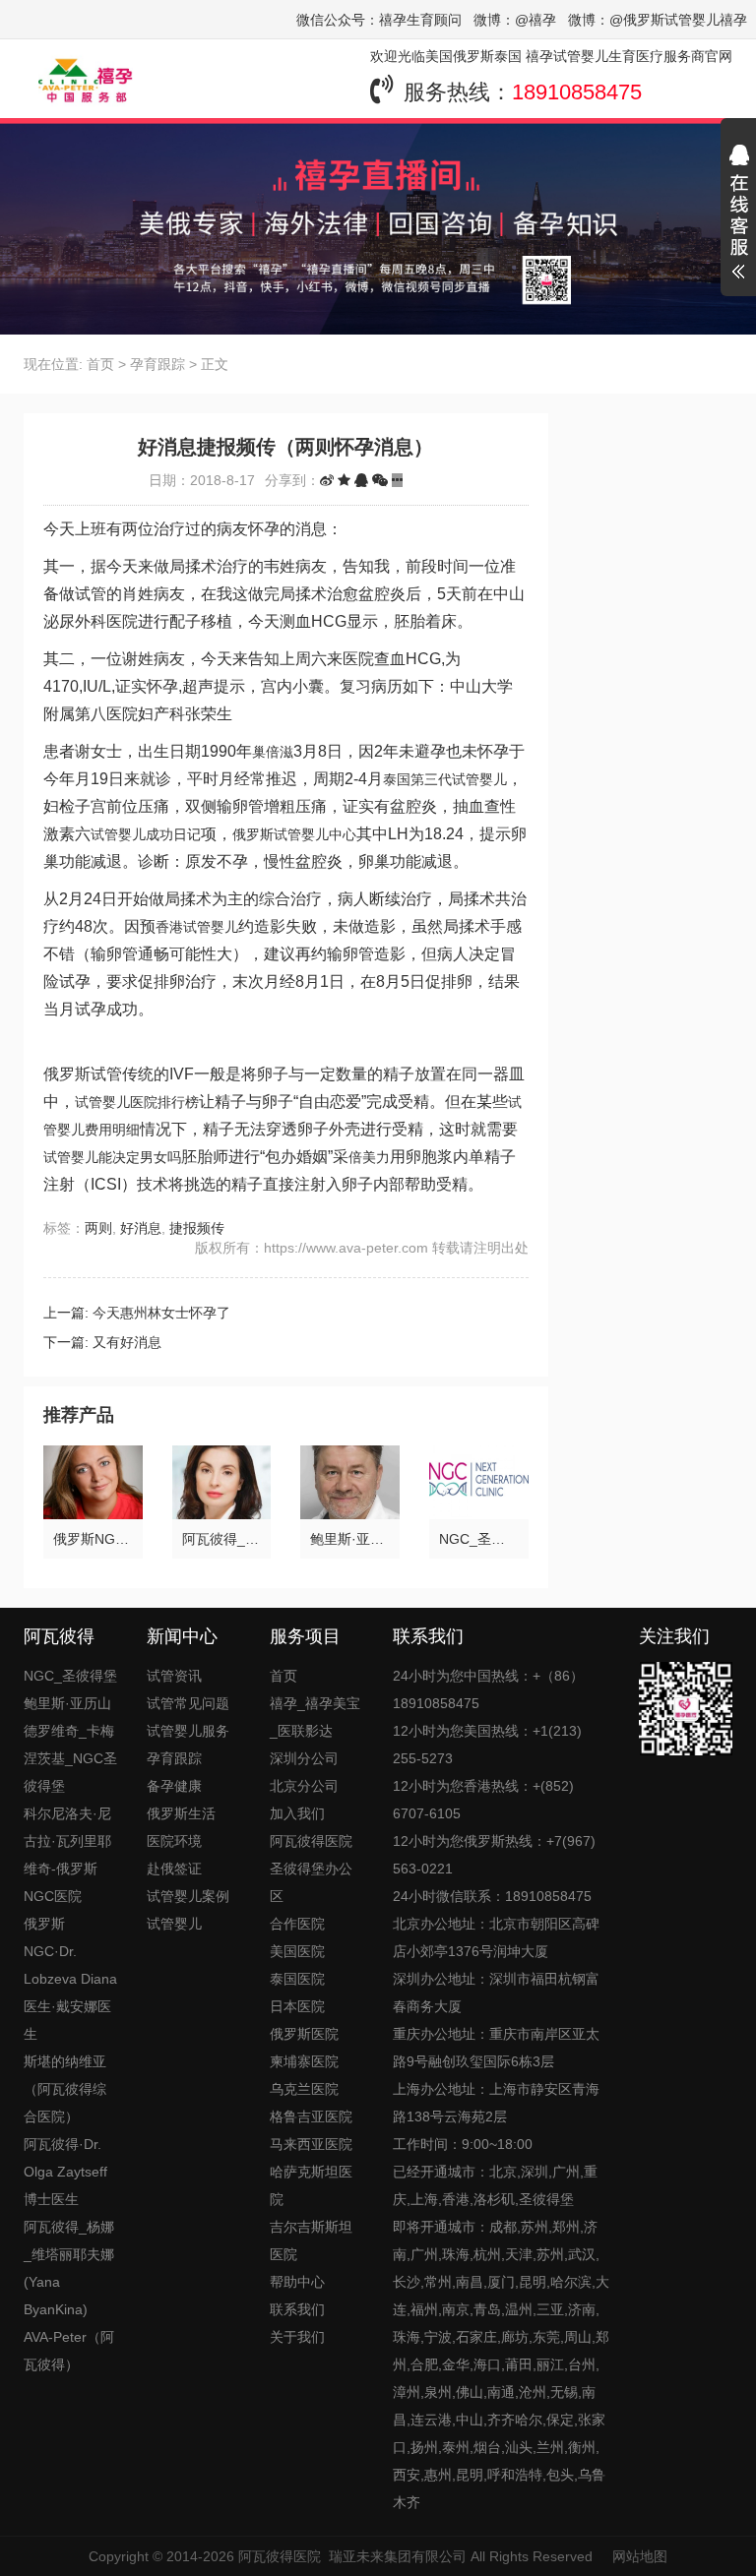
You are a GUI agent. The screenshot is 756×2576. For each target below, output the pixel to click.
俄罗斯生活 (181, 1813)
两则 (98, 1228)
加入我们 (297, 1813)
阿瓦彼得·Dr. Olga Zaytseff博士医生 (65, 2172)
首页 (100, 364)
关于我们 (297, 2337)
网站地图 (640, 2556)
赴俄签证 (174, 1869)
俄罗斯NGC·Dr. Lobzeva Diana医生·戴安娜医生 (70, 1979)
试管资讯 (174, 1676)
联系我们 (297, 2309)
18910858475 (577, 92)
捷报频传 (197, 1228)
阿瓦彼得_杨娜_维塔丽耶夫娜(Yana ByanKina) (69, 2268)
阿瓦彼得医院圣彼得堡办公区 (311, 1869)
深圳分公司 (304, 1758)
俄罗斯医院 (304, 2034)
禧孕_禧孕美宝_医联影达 (315, 1717)
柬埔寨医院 (304, 2061)
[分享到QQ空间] (344, 480)
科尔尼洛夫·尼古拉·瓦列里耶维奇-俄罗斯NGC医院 (67, 1855)
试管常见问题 (188, 1703)
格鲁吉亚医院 (311, 2116)
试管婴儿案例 (188, 1896)
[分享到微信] (380, 480)
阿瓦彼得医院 (280, 2556)
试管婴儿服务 (188, 1731)
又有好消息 (127, 1342)
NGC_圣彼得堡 (70, 1676)
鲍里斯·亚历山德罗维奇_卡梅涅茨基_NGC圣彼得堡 (70, 1745)
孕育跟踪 (157, 364)
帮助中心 (297, 2282)
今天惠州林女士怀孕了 (161, 1313)
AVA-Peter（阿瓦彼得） (69, 2351)
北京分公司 (304, 1786)
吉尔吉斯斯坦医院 (311, 2240)
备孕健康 (174, 1786)
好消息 (141, 1228)
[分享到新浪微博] (327, 480)
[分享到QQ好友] (361, 480)
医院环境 (174, 1841)
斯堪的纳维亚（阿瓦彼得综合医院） (65, 2089)
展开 (738, 215)
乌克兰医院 (304, 2089)
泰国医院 (297, 1979)
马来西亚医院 (311, 2144)
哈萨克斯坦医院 (311, 2185)
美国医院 (297, 1951)
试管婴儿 (174, 1924)
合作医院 (297, 1924)
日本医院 (297, 2006)
